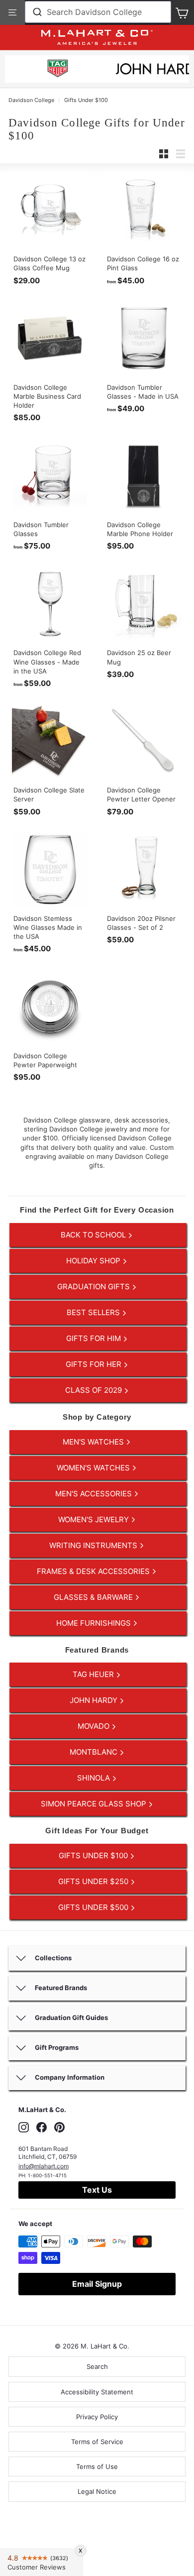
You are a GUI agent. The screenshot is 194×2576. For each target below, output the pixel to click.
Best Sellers (94, 1312)
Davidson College (31, 100)
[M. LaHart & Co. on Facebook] (42, 2127)
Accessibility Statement (97, 2392)
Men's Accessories (95, 1494)
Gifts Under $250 (94, 1881)
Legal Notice (97, 2491)
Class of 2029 (95, 1390)
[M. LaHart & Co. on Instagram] (24, 2127)
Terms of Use (97, 2466)
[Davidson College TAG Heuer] (58, 70)
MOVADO (95, 1726)
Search (97, 2366)
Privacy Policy (97, 2417)
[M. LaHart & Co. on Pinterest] (59, 2127)
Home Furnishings (95, 1623)
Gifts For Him (95, 1338)
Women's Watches (94, 1468)
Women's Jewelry (95, 1519)
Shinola (95, 1778)
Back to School (94, 1235)
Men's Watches (94, 1442)
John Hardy (95, 1700)
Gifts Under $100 (86, 100)
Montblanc (95, 1752)
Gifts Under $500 (94, 1907)
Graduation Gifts (95, 1287)
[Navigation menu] (12, 12)
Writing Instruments (94, 1545)
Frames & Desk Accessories (94, 1571)
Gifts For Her (95, 1364)
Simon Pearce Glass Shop (95, 1804)
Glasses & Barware (94, 1597)
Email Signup (97, 2284)
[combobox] (98, 12)
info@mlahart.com (44, 2166)
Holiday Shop (94, 1261)
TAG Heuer (94, 1674)
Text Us (97, 2190)
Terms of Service (97, 2442)
